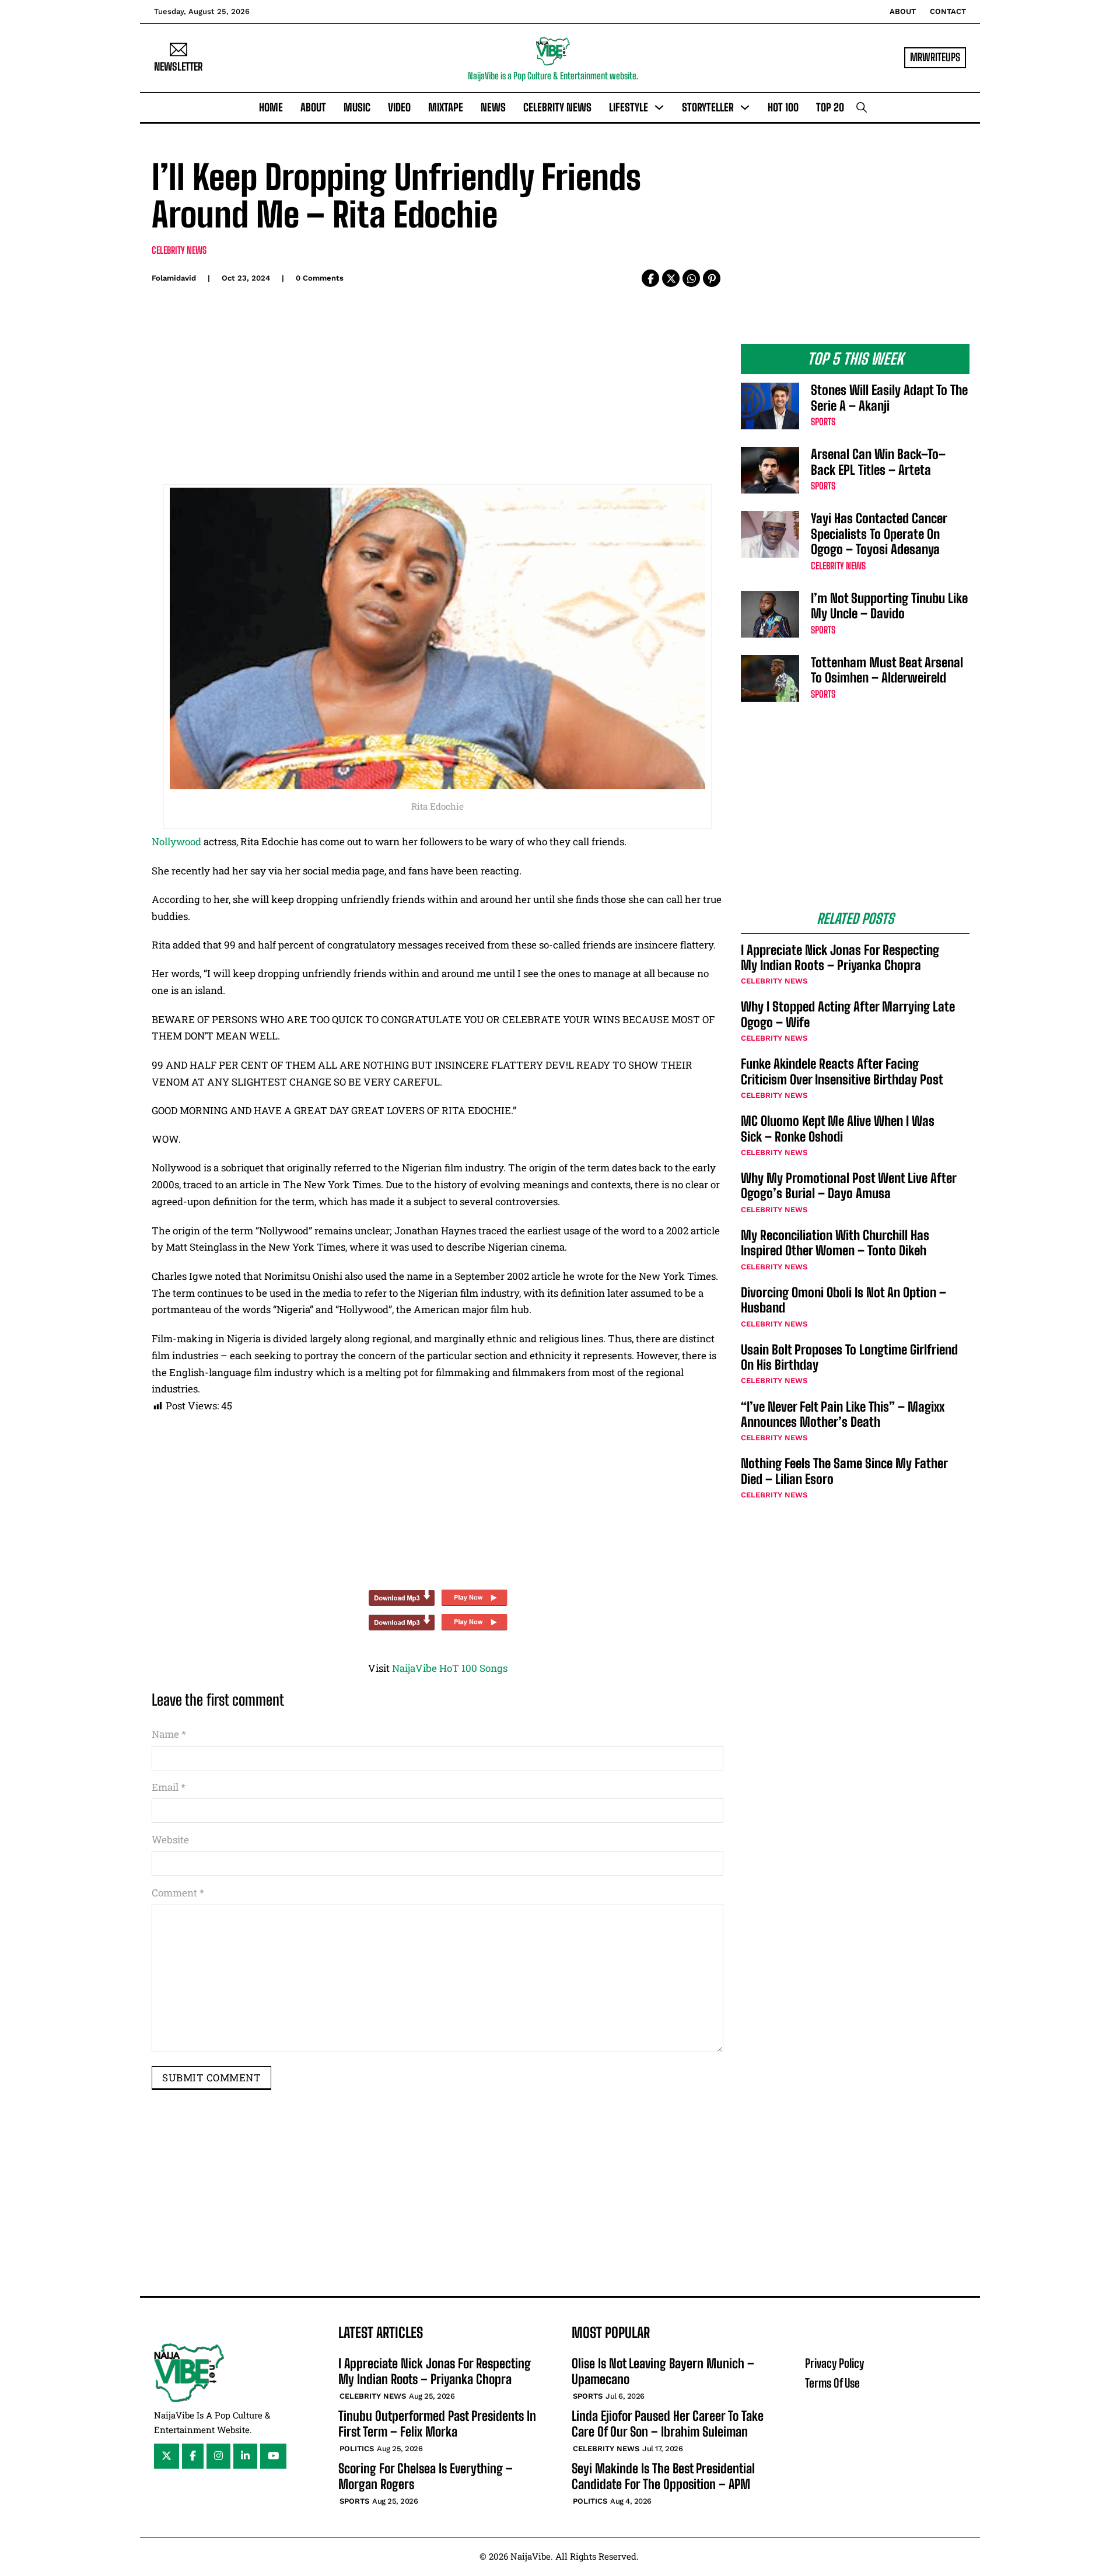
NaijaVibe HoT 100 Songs (450, 1668)
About (903, 11)
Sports (823, 421)
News (493, 107)
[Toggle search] (862, 107)
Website (170, 1840)
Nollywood (176, 841)
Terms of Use (832, 2383)
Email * (169, 1787)
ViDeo (399, 107)
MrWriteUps (935, 57)
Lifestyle (629, 107)
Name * (169, 1734)
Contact (948, 11)
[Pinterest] (712, 278)
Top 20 (830, 107)
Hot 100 (783, 107)
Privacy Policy (834, 2363)
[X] (671, 278)
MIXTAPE (446, 107)
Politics (357, 2449)
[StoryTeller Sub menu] (745, 107)
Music (357, 107)
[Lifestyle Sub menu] (659, 107)
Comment (178, 1893)
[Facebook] (650, 278)
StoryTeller (708, 107)
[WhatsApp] (691, 278)
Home (271, 107)
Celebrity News (557, 107)
